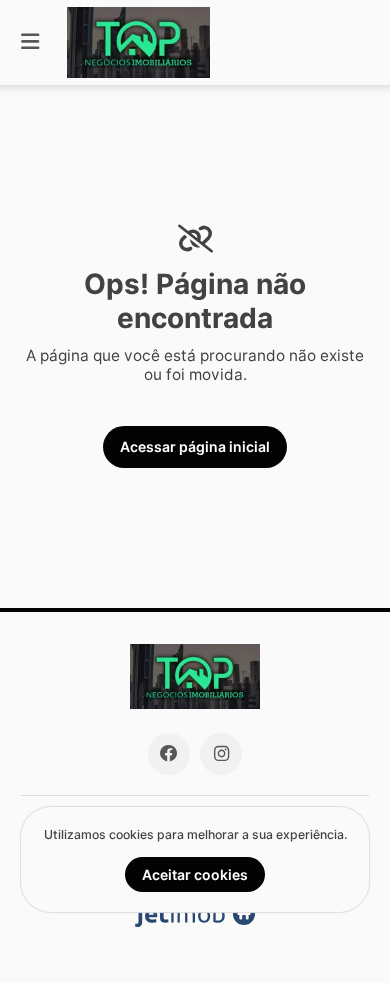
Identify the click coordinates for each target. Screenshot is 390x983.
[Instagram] (221, 754)
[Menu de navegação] (30, 42)
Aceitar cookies (195, 874)
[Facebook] (169, 754)
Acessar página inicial (195, 446)
